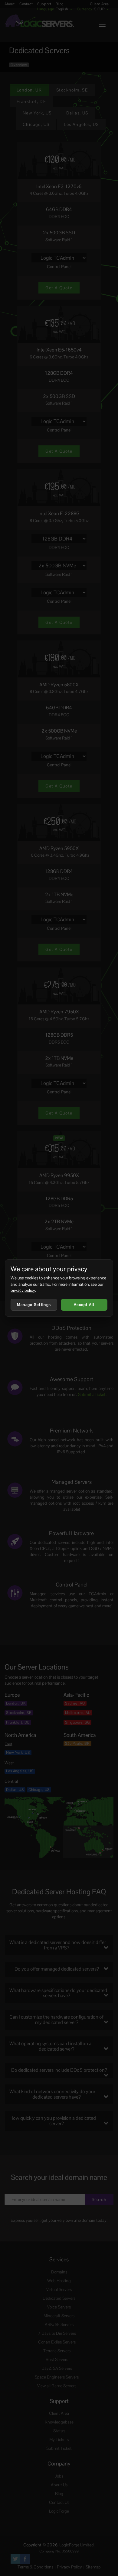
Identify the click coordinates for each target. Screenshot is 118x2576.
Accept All (84, 1305)
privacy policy (23, 1290)
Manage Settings (34, 1305)
